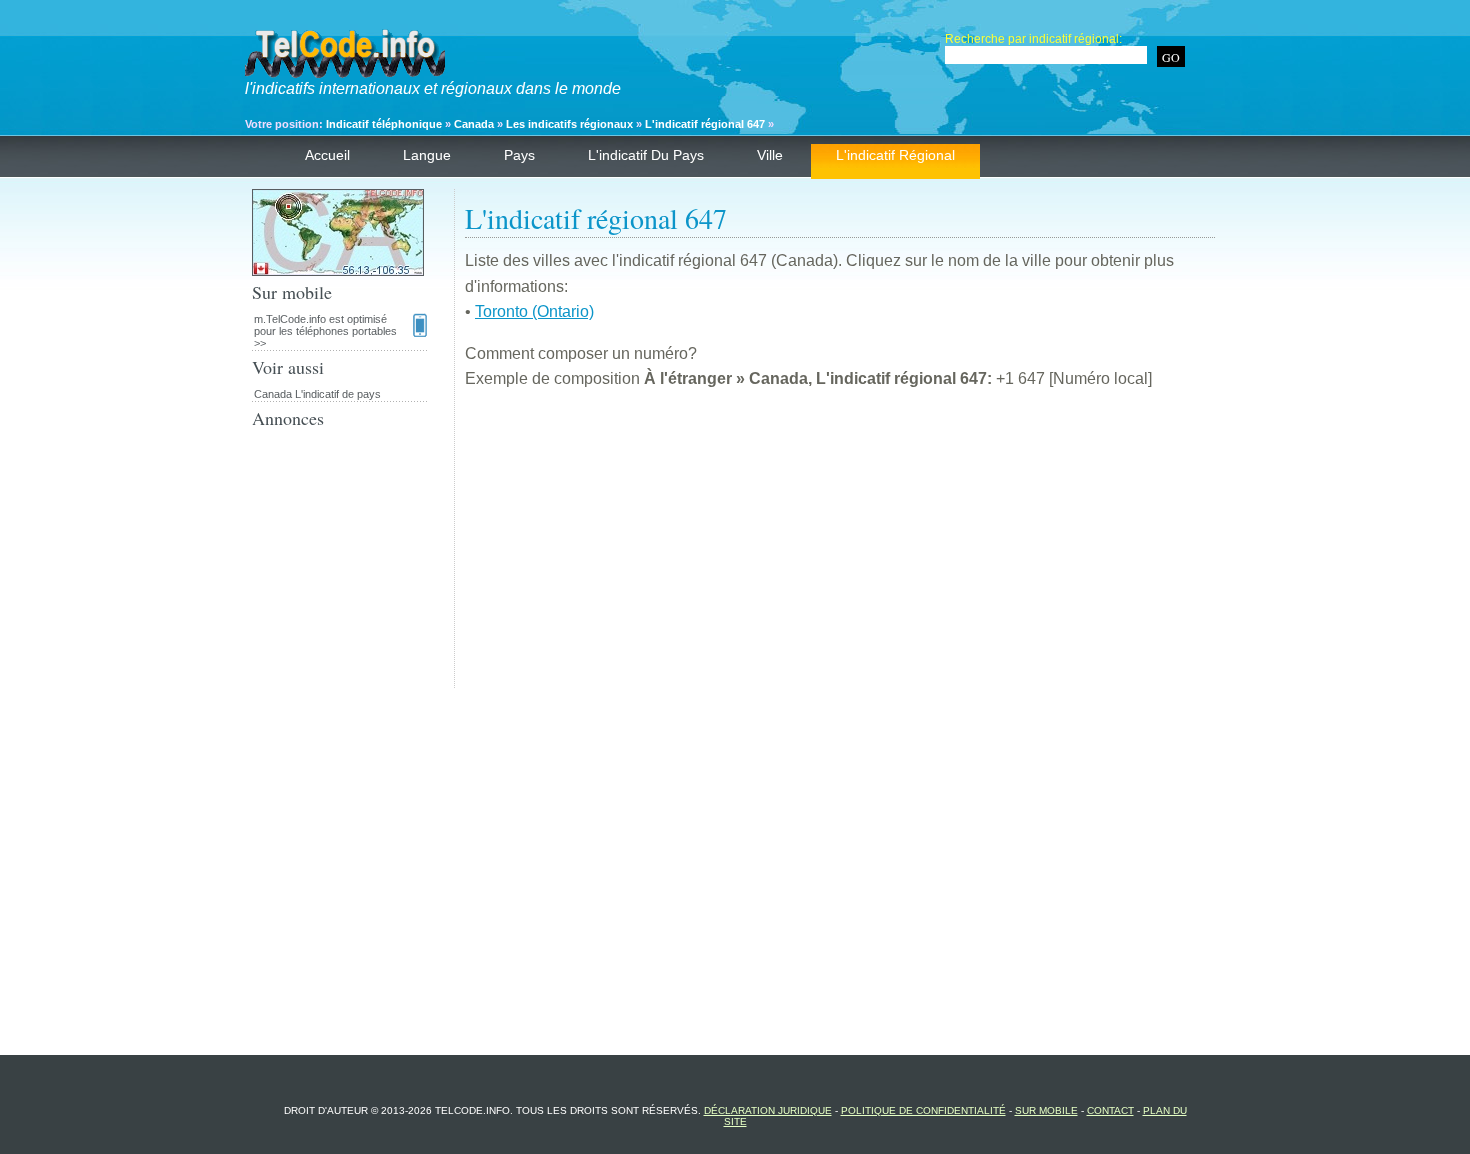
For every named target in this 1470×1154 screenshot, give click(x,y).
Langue (427, 155)
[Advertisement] (840, 548)
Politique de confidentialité (923, 1110)
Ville (770, 155)
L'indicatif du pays (646, 155)
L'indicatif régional (895, 155)
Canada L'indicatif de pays (317, 394)
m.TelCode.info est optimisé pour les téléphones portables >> (325, 331)
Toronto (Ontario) (534, 311)
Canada (474, 124)
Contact (1110, 1110)
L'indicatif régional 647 (705, 124)
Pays (519, 155)
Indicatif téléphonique (384, 124)
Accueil (327, 155)
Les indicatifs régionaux (569, 124)
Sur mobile (1046, 1110)
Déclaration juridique (768, 1110)
